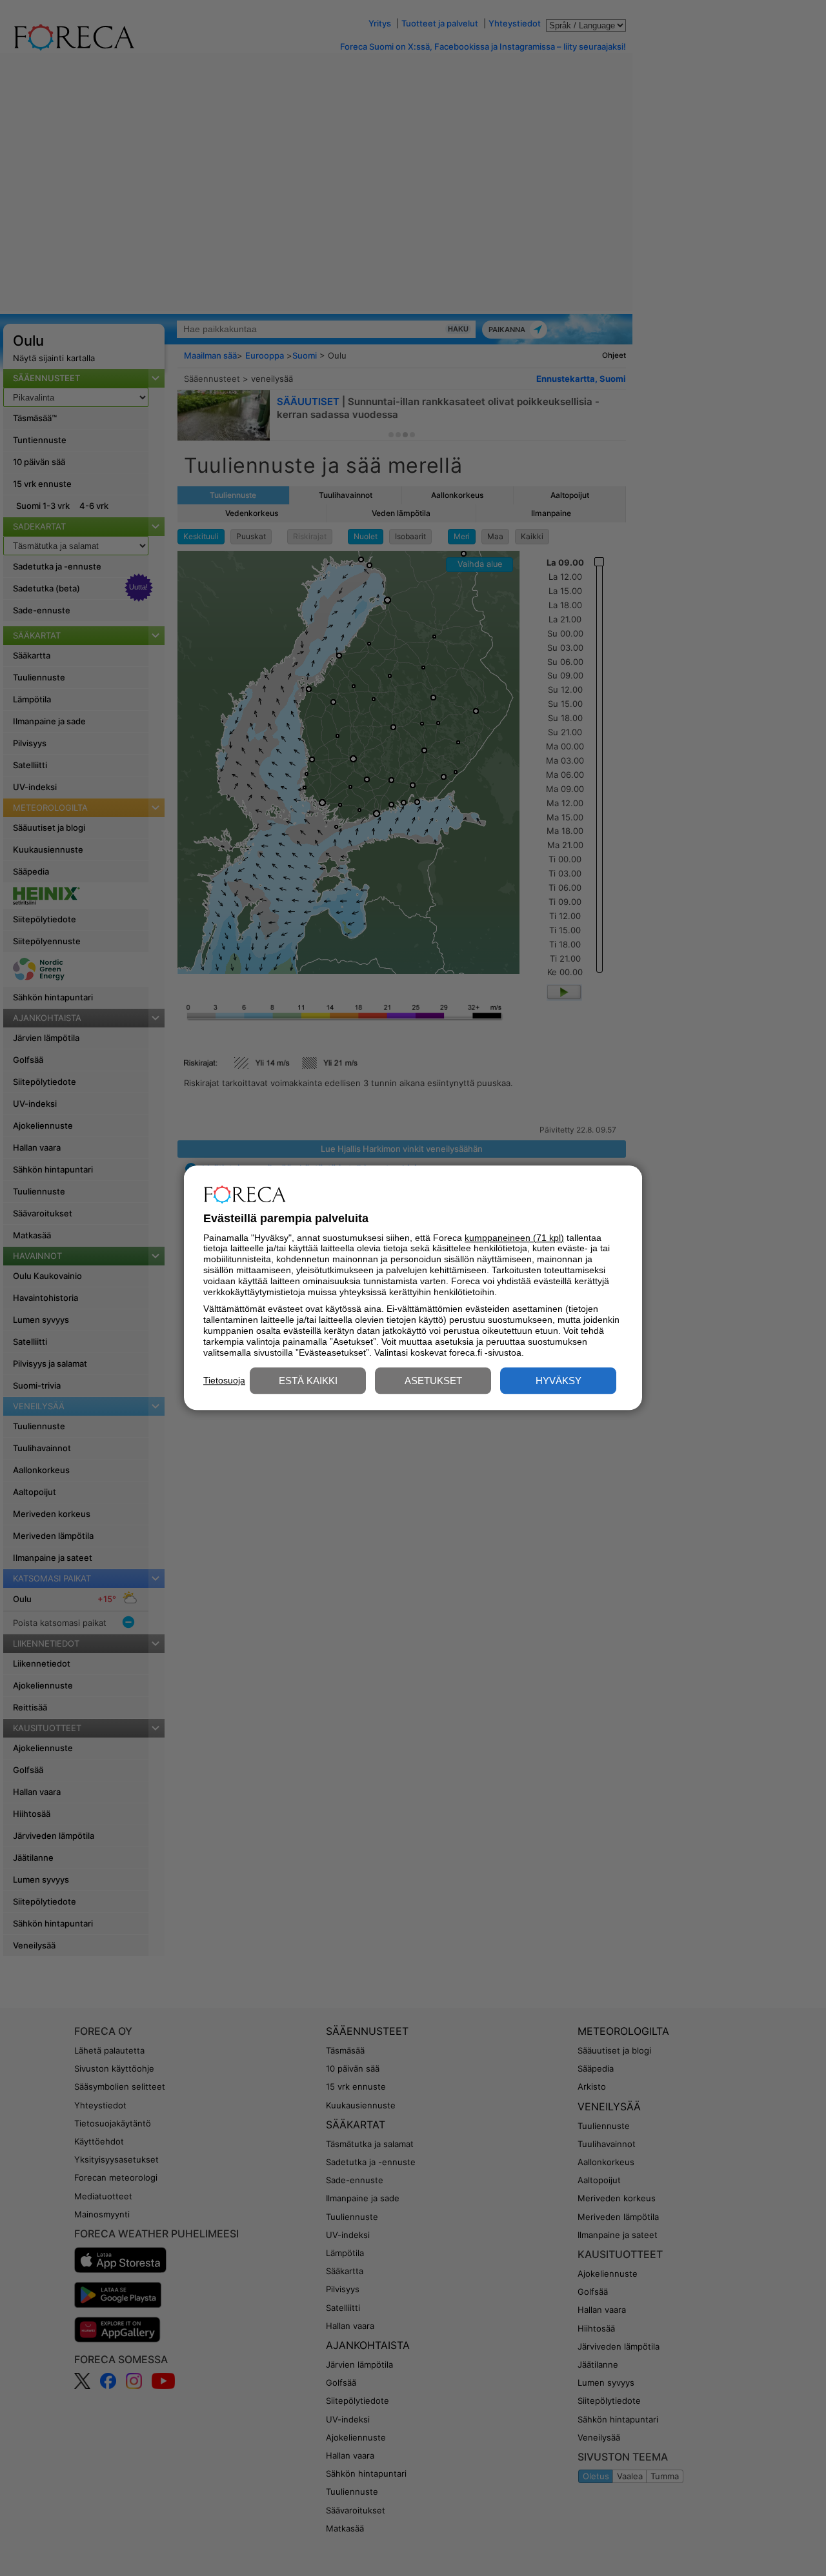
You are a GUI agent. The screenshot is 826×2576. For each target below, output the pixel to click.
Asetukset (433, 1381)
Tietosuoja (224, 1380)
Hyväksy (559, 1381)
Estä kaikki (308, 1381)
